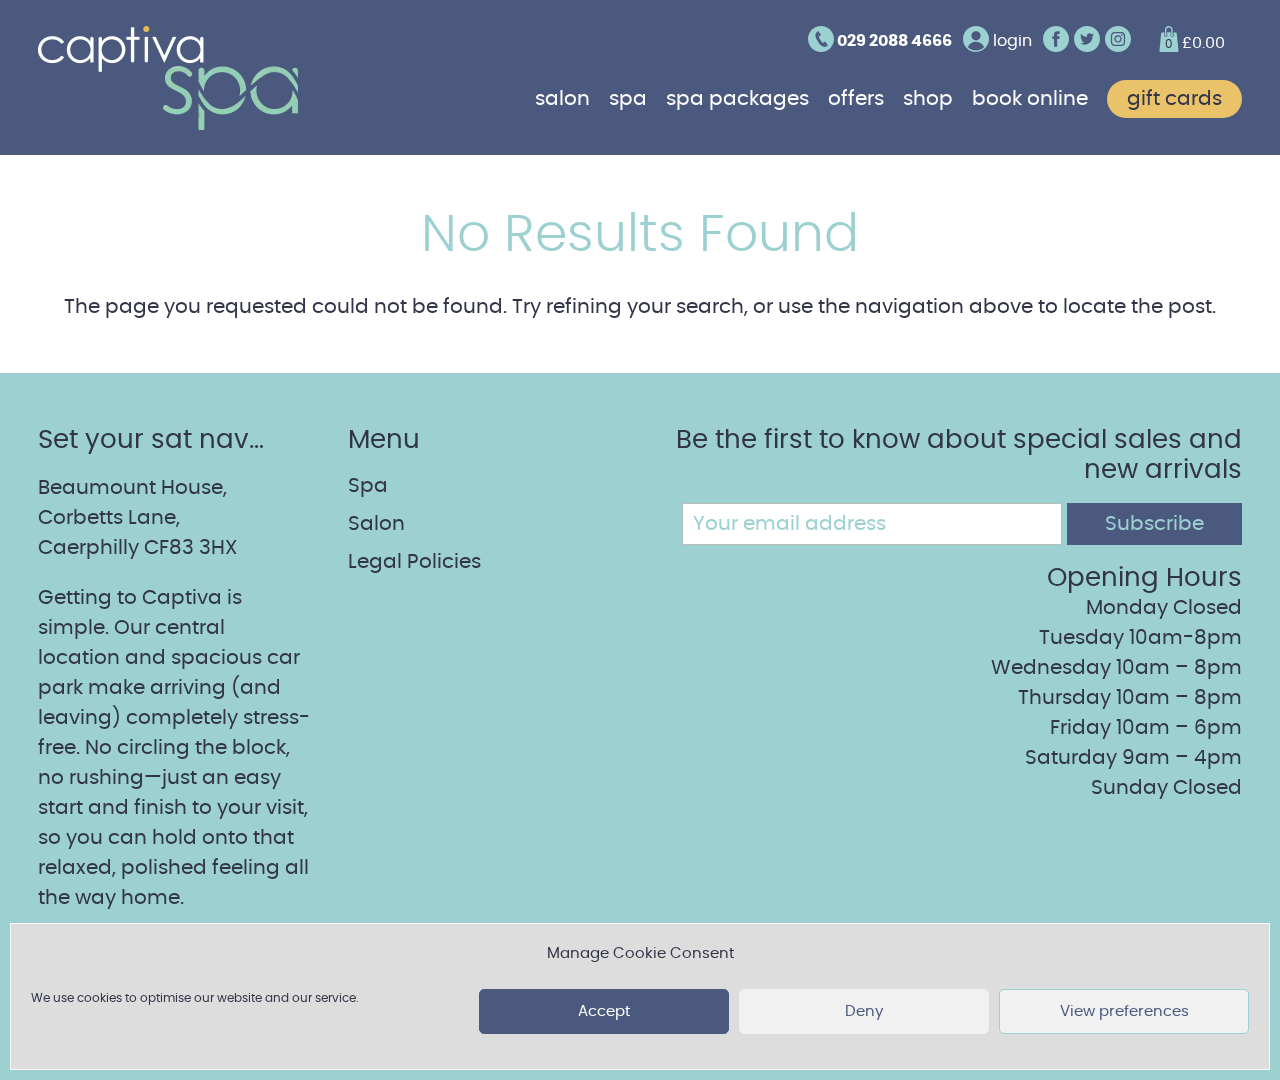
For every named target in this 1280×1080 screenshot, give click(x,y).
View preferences (1124, 1011)
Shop (928, 99)
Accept (604, 1011)
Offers (856, 99)
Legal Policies (414, 562)
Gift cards (1174, 99)
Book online (1030, 99)
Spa (628, 99)
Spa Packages (737, 99)
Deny (864, 1011)
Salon (562, 99)
